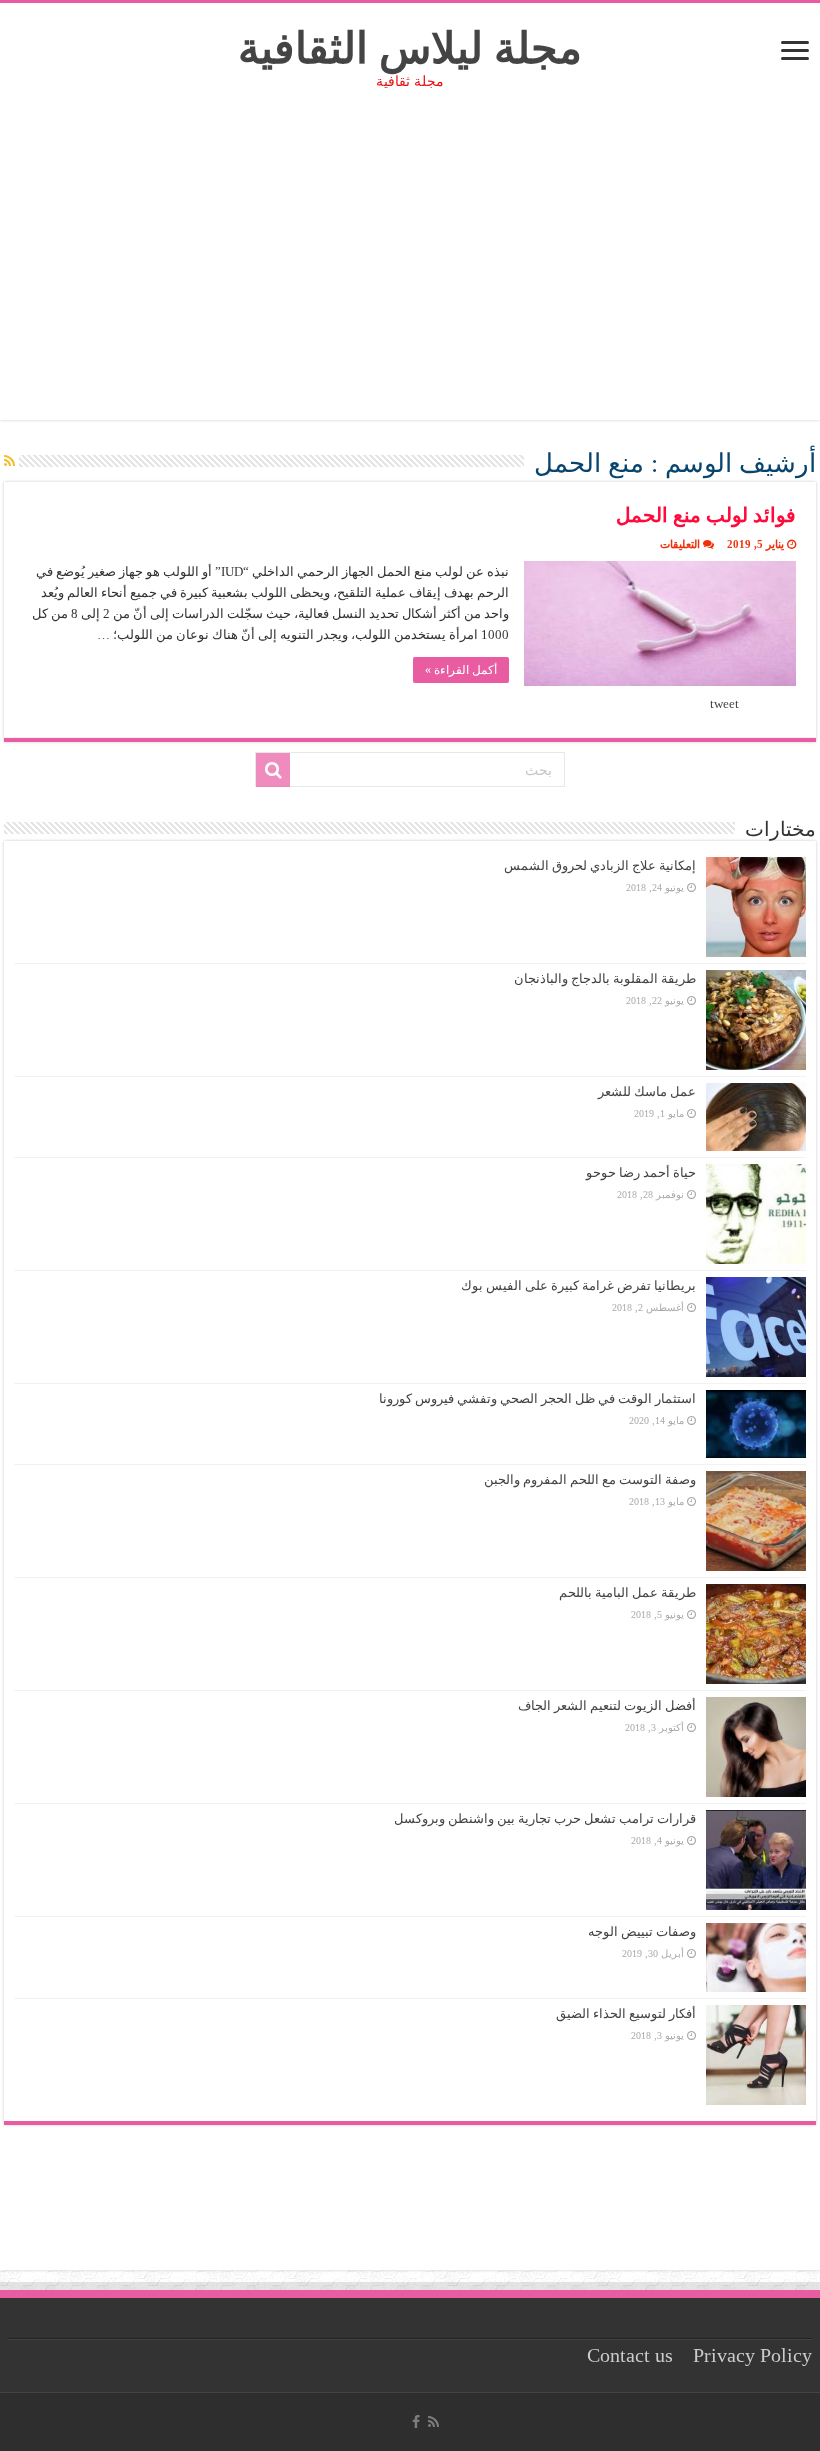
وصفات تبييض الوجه (642, 1931)
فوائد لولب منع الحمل (706, 515)
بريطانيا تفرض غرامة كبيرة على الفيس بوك (578, 1285)
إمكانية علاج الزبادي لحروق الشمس (600, 865)
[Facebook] (416, 2422)
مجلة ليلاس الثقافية (410, 48)
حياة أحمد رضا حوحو (641, 1172)
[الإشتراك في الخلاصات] (9, 462)
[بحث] (273, 770)
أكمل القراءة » (461, 670)
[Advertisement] (410, 280)
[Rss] (433, 2422)
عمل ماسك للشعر (647, 1091)
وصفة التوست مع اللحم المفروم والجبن (590, 1479)
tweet (724, 703)
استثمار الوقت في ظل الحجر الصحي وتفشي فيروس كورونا (537, 1398)
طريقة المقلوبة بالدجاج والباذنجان (605, 978)
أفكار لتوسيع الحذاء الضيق (626, 2013)
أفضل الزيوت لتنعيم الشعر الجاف (607, 1705)
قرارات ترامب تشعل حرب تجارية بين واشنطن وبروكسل (545, 1818)
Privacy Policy (752, 2355)
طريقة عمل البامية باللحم (627, 1592)
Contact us (630, 2355)
